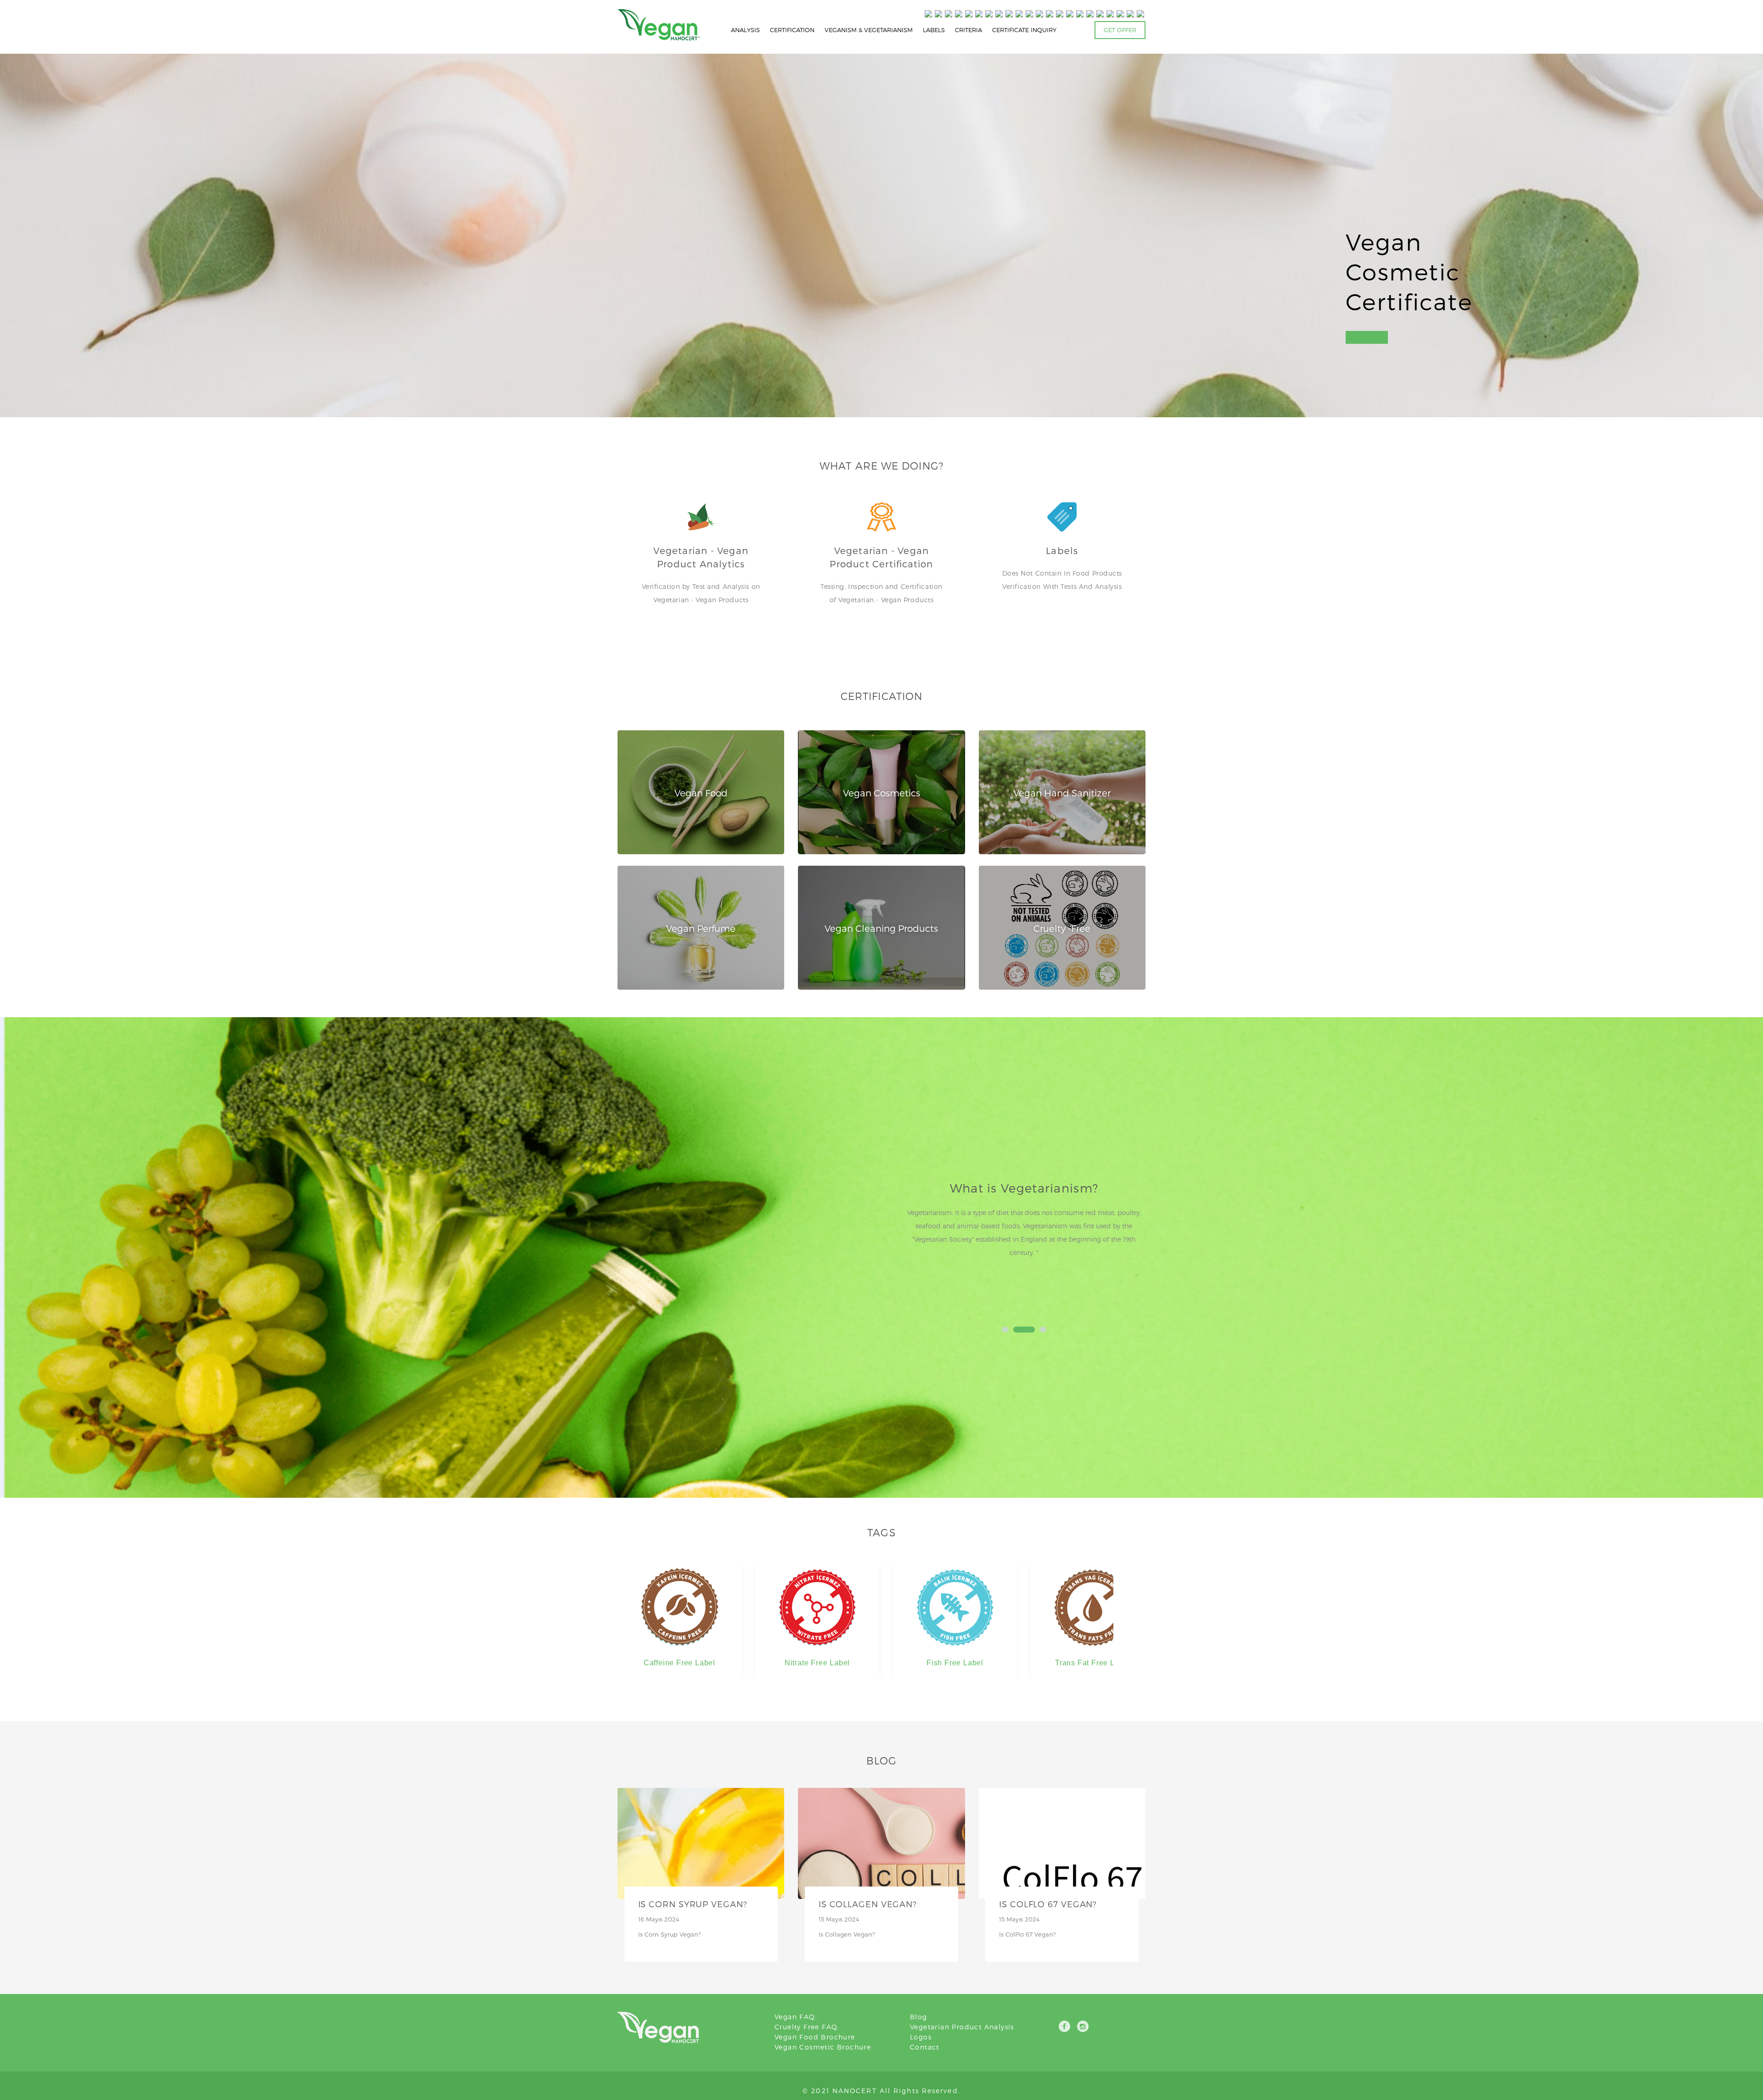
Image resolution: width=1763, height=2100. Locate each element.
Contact (925, 2047)
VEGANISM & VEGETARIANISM (869, 30)
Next (1134, 1246)
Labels (1062, 550)
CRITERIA (969, 30)
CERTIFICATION (792, 30)
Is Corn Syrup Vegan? (693, 1904)
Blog (919, 2017)
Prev (915, 1246)
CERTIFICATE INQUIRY (1024, 30)
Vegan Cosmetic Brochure (823, 2047)
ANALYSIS (745, 30)
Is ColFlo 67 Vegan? (1048, 1904)
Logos (921, 2037)
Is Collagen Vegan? (868, 1904)
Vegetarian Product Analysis (962, 2027)
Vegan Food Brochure (815, 2037)
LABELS (934, 30)
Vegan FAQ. (796, 2017)
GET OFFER (1120, 30)
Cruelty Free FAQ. (807, 2027)
